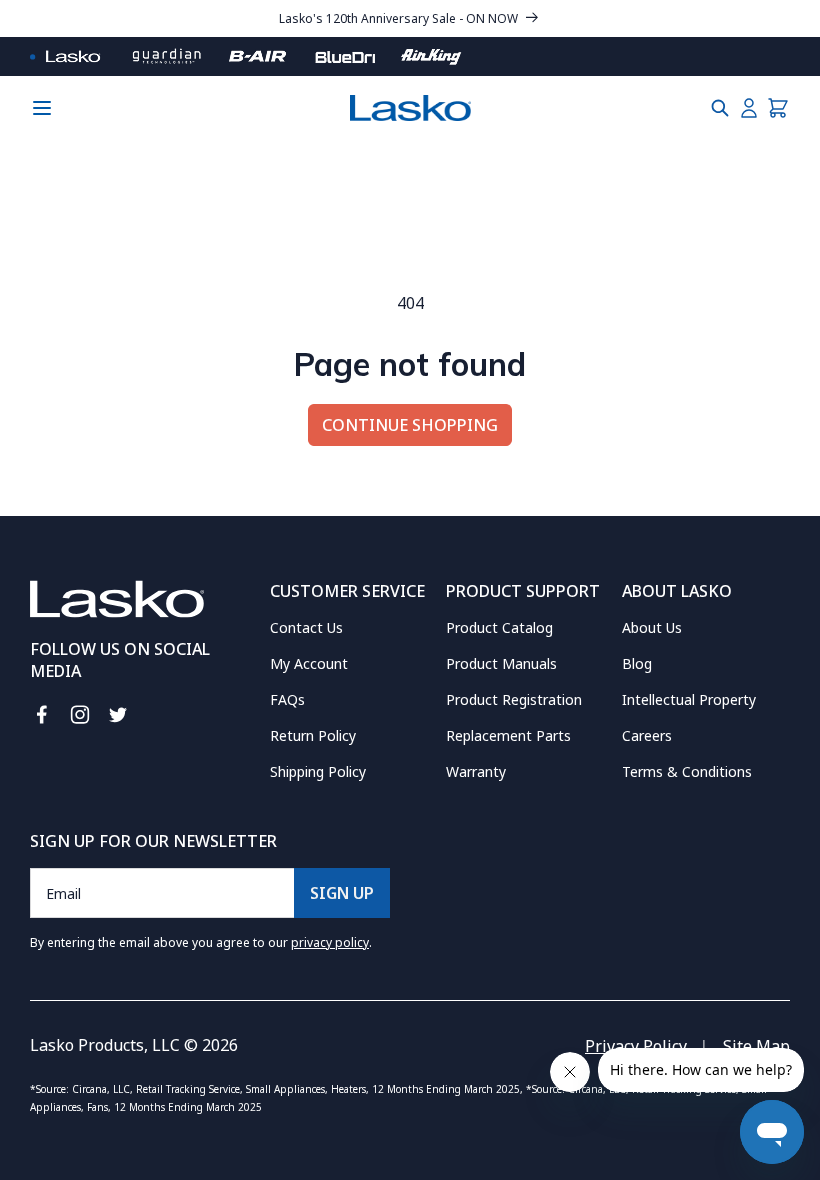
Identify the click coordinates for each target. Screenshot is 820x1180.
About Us (652, 627)
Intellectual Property (689, 699)
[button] (720, 108)
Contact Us (306, 627)
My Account (309, 663)
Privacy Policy (636, 1046)
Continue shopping (410, 425)
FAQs (287, 699)
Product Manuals (501, 663)
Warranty (476, 771)
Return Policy (313, 735)
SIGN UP (342, 893)
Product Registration (514, 699)
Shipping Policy (318, 771)
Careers (647, 735)
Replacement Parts (508, 735)
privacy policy (330, 942)
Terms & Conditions (687, 771)
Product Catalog (499, 627)
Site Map (756, 1046)
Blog (637, 663)
